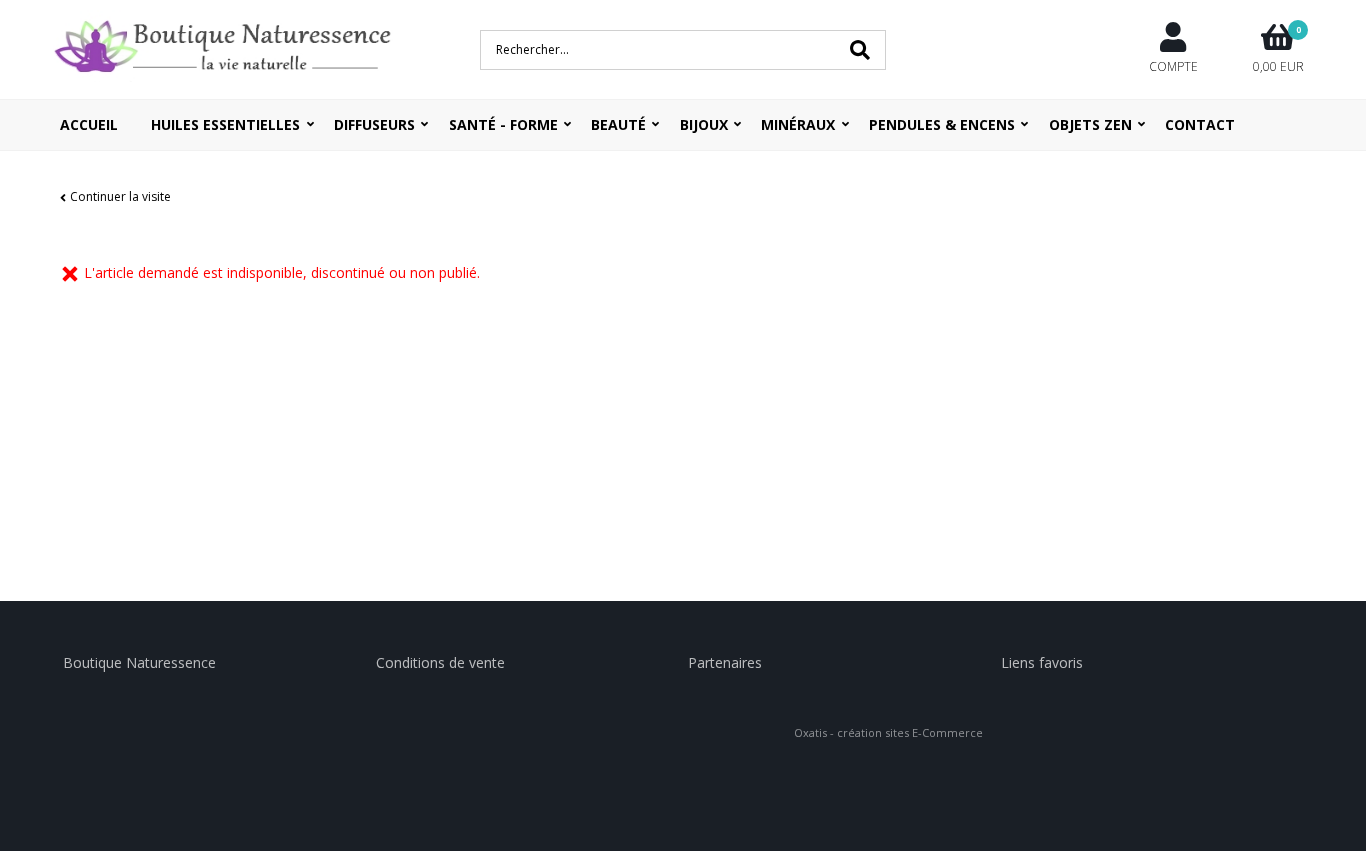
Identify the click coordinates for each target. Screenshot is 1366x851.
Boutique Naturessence (139, 662)
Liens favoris (1042, 662)
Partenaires (725, 662)
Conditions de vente (440, 662)
